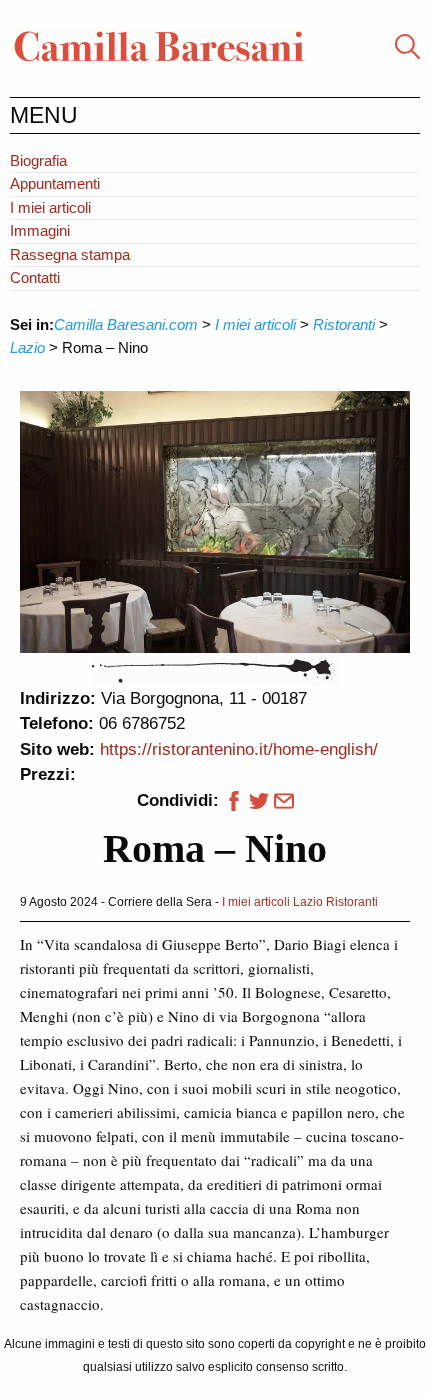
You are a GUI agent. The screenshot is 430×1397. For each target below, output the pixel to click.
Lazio (308, 902)
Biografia (38, 160)
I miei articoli (50, 207)
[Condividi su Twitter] (259, 800)
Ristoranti (352, 902)
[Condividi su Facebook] (231, 800)
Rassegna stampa (70, 254)
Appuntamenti (55, 183)
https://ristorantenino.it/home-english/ (239, 749)
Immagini (40, 230)
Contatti (35, 277)
